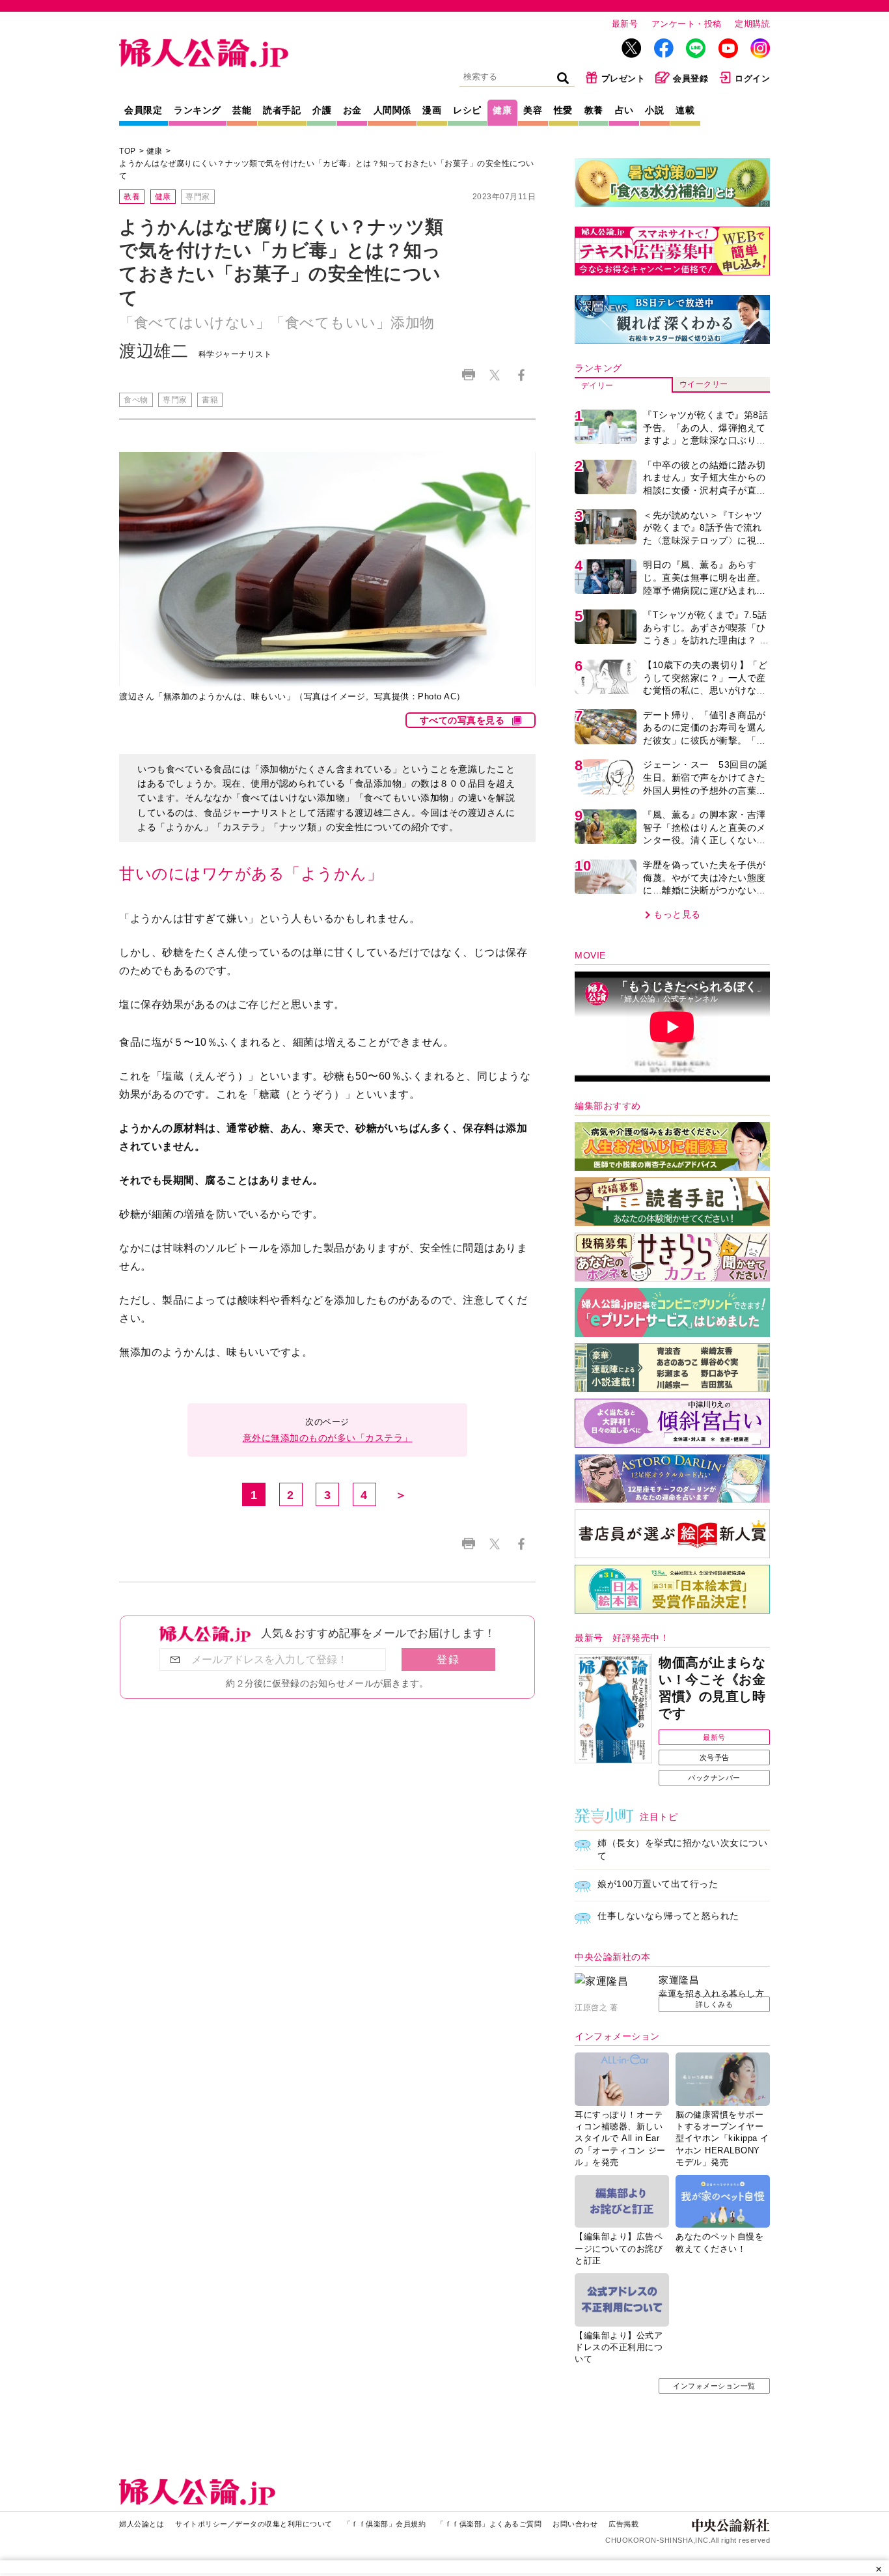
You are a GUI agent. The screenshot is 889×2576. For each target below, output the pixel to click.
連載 (685, 110)
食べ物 (136, 400)
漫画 (432, 110)
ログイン (752, 78)
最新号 (625, 24)
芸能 (242, 110)
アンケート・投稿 (687, 24)
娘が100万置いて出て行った (658, 1884)
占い (624, 110)
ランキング (198, 110)
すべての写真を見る (462, 720)
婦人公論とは (142, 2524)
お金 (352, 110)
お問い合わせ (575, 2524)
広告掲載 (623, 2524)
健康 (502, 110)
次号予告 (715, 1757)
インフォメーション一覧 (714, 2386)
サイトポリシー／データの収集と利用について (254, 2524)
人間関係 (392, 110)
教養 (594, 110)
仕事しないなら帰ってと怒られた (668, 1916)
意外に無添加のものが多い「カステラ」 (328, 1438)
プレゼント (623, 78)
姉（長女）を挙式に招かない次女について (682, 1849)
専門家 (198, 197)
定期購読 (752, 24)
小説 (654, 110)
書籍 (210, 400)
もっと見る (677, 914)
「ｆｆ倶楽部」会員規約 (385, 2524)
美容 (533, 110)
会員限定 (143, 110)
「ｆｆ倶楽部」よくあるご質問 (489, 2524)
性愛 (563, 110)
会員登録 (691, 78)
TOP (128, 151)
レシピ (467, 110)
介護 (322, 110)
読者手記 (282, 110)
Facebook (521, 375)
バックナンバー (714, 1778)
